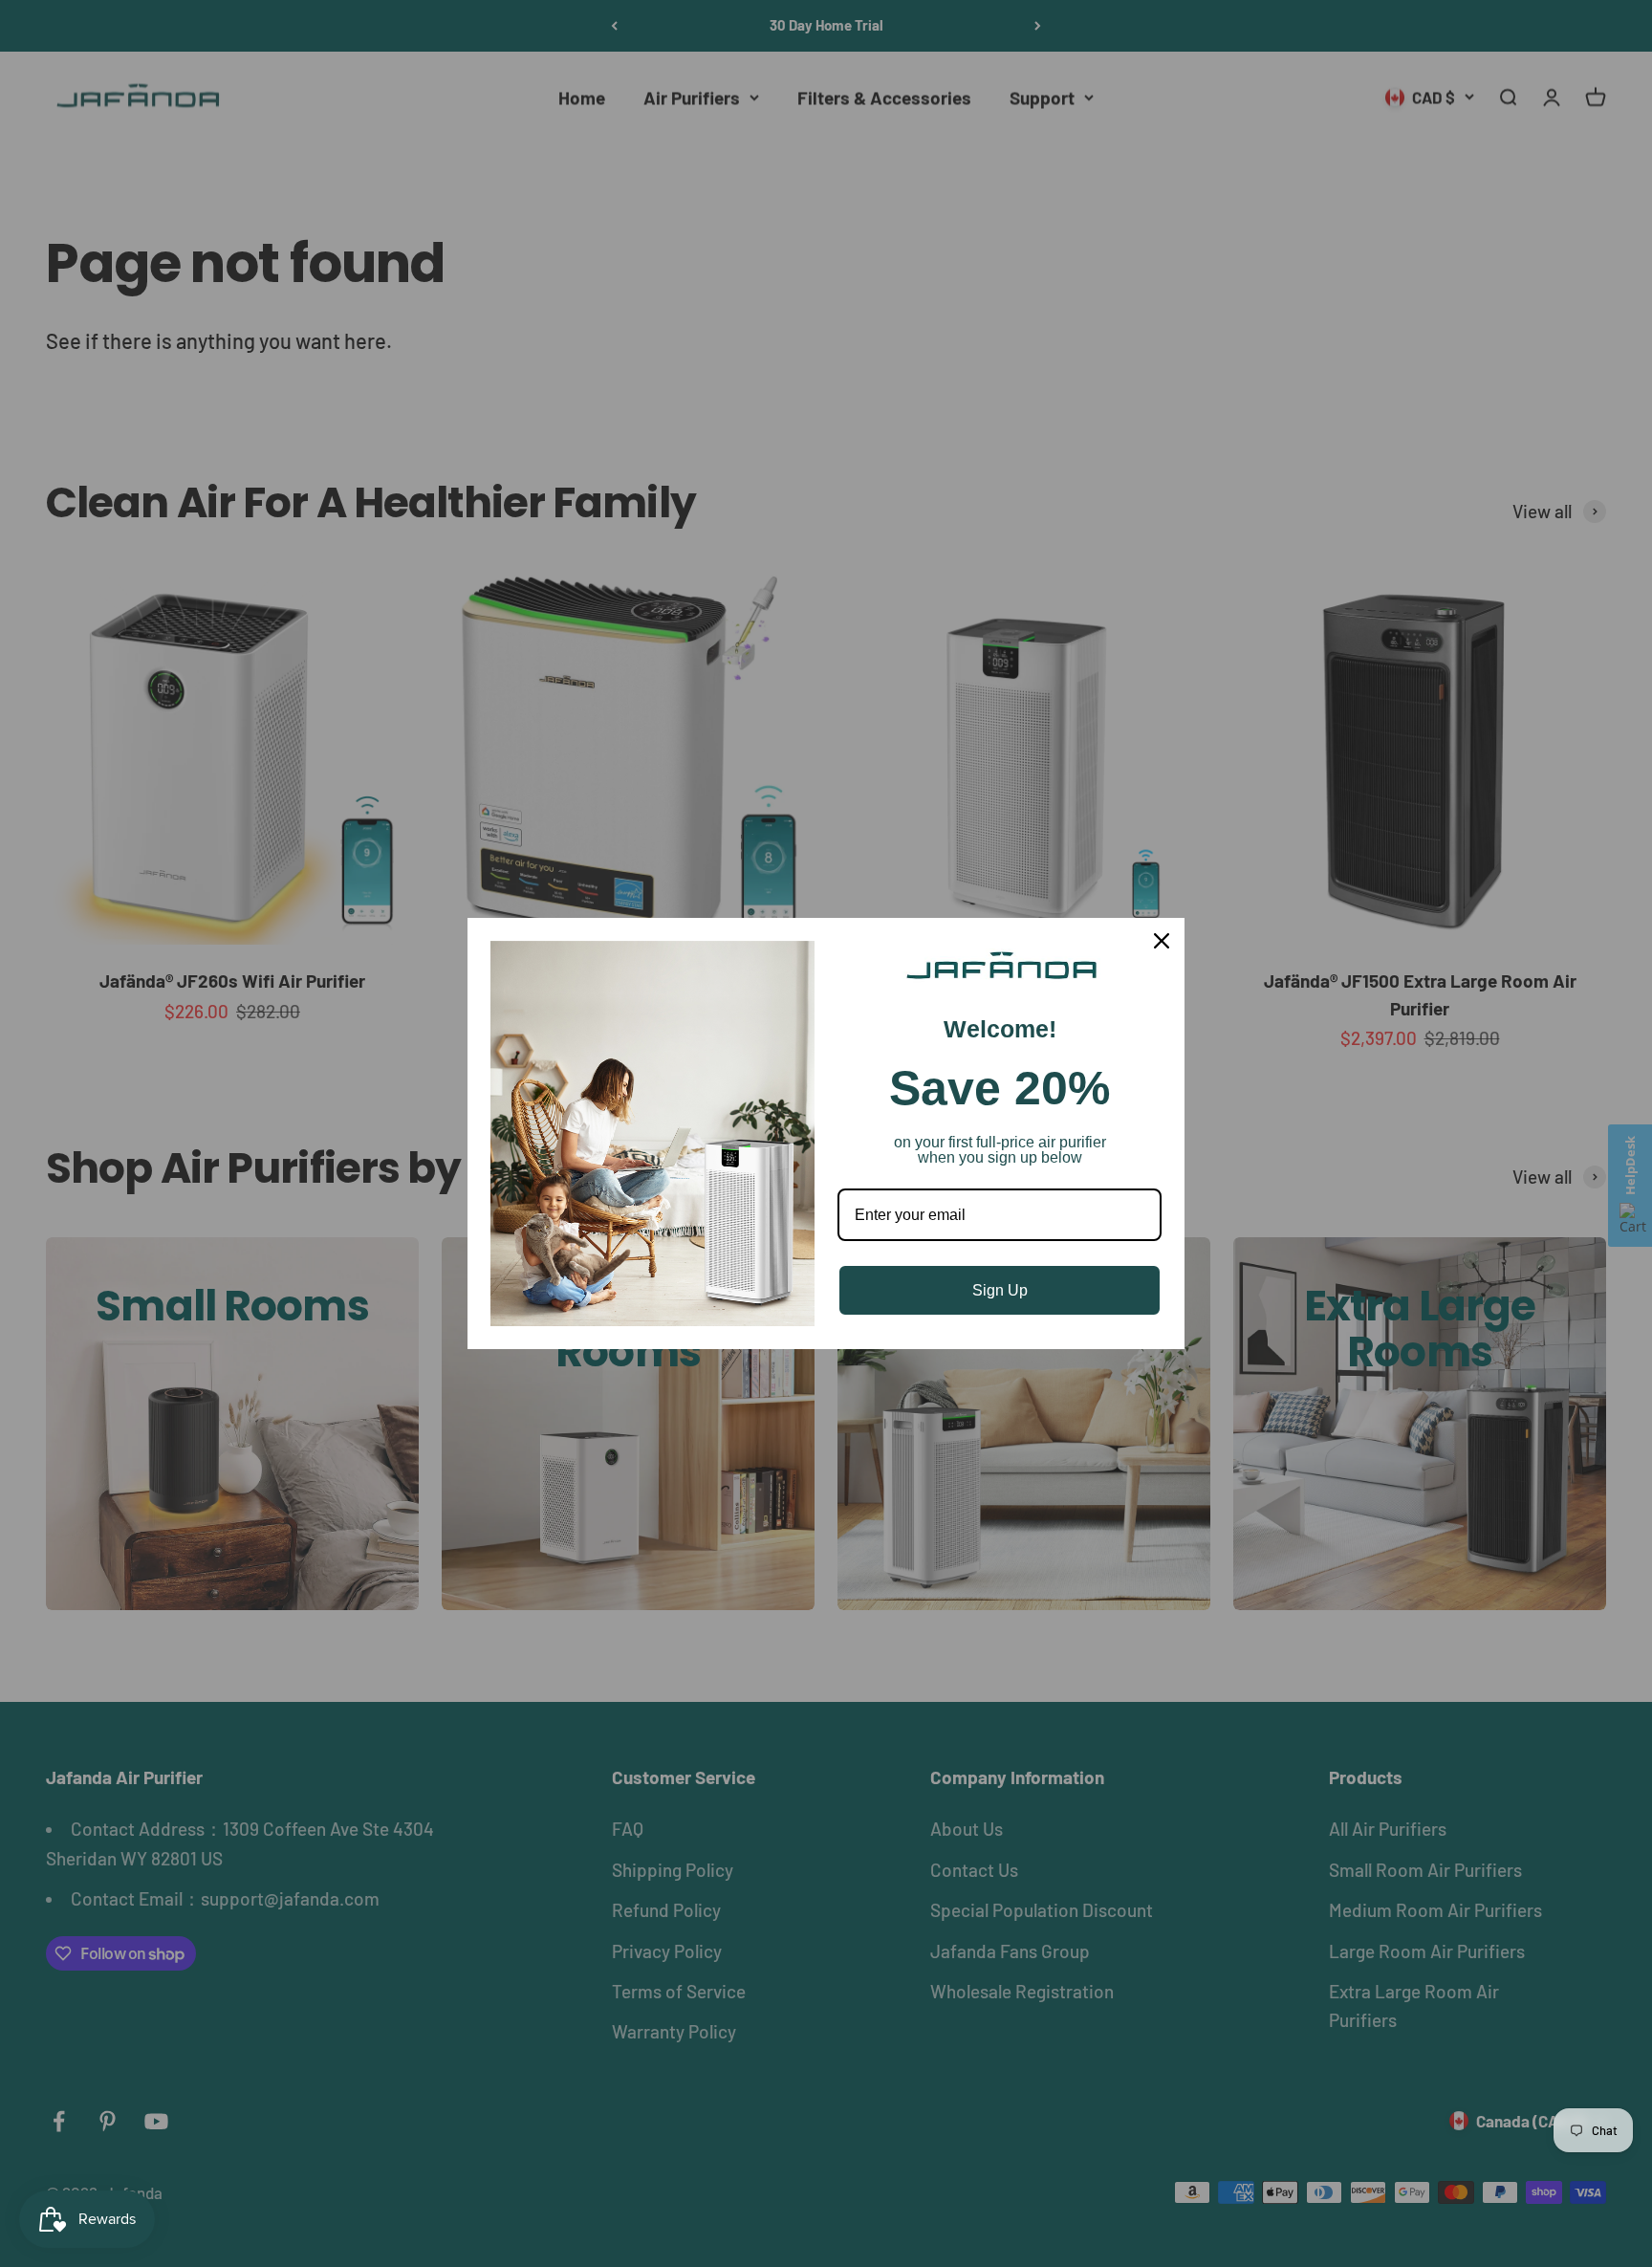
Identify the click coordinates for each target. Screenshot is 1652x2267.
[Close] (1162, 941)
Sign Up (1000, 1290)
